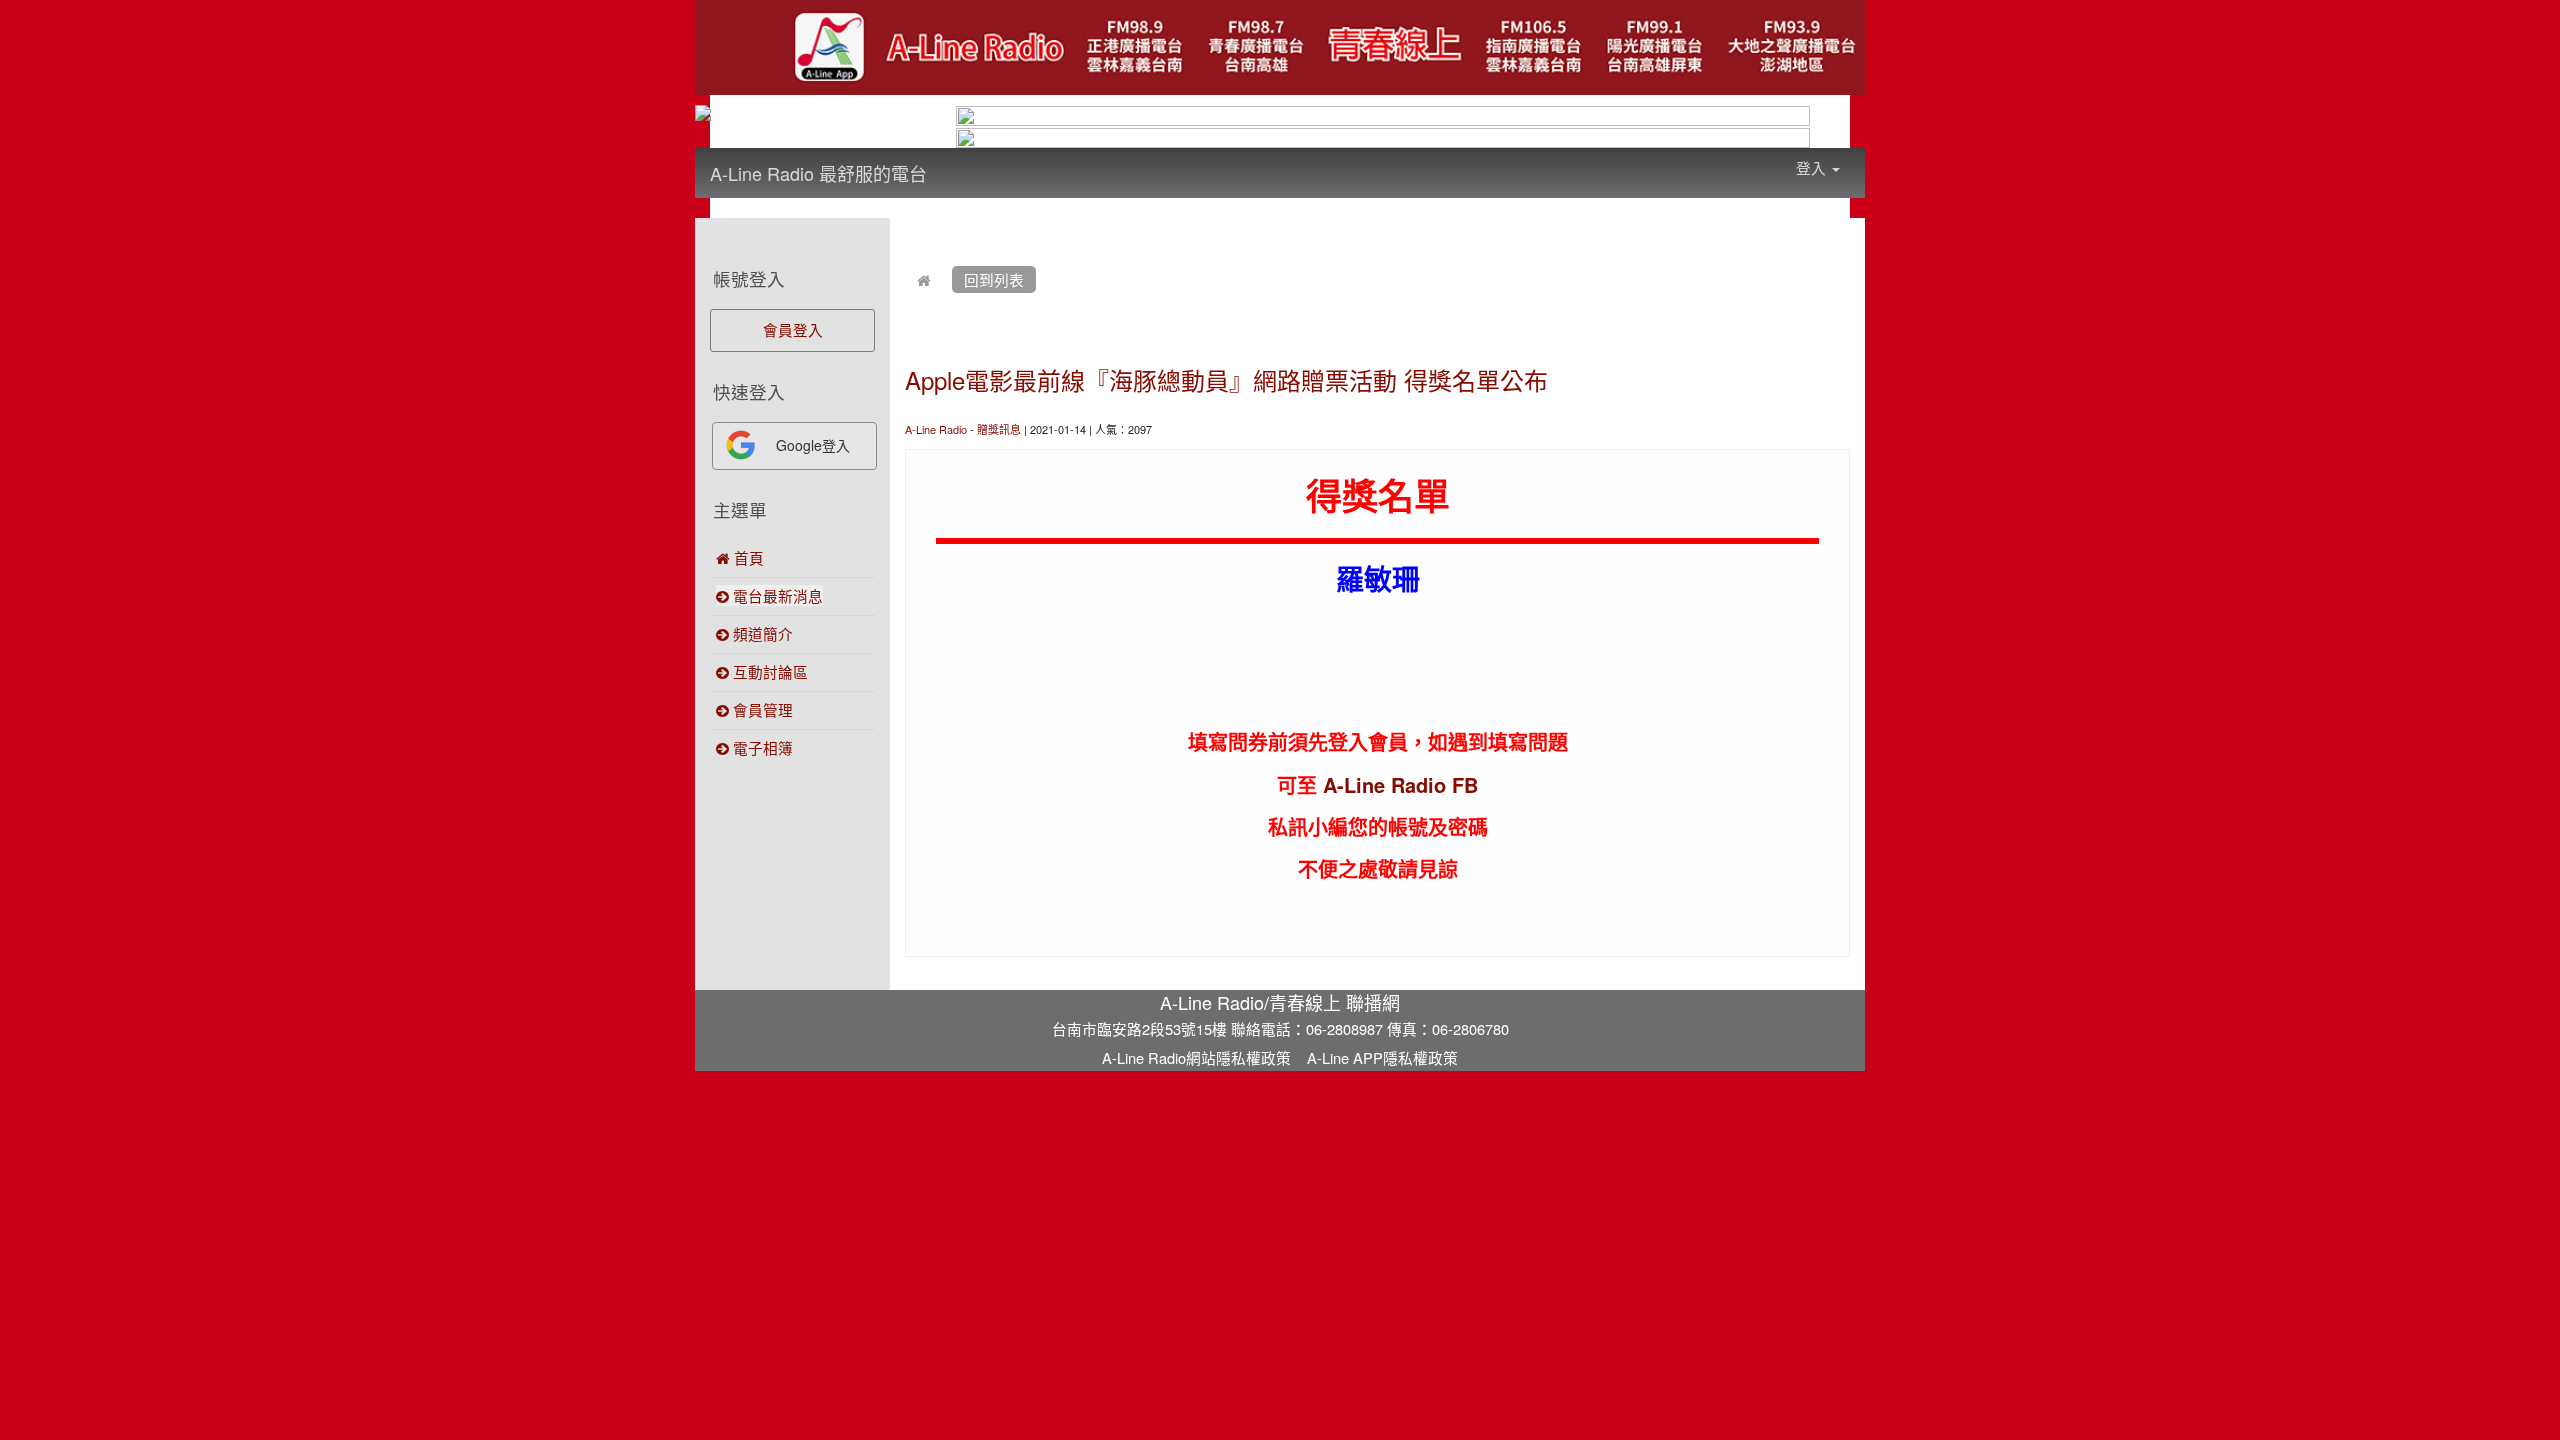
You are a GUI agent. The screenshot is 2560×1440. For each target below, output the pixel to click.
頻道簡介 (761, 633)
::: (946, 160)
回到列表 (994, 279)
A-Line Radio (936, 429)
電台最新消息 (776, 595)
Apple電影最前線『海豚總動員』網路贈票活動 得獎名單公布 (1226, 379)
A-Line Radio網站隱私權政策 (1196, 1057)
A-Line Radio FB (1400, 784)
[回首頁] (924, 279)
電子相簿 (761, 747)
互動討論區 (768, 671)
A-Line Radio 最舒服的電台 (818, 173)
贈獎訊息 (999, 429)
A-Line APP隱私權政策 (1382, 1057)
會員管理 (761, 709)
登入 (1813, 167)
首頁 (747, 557)
